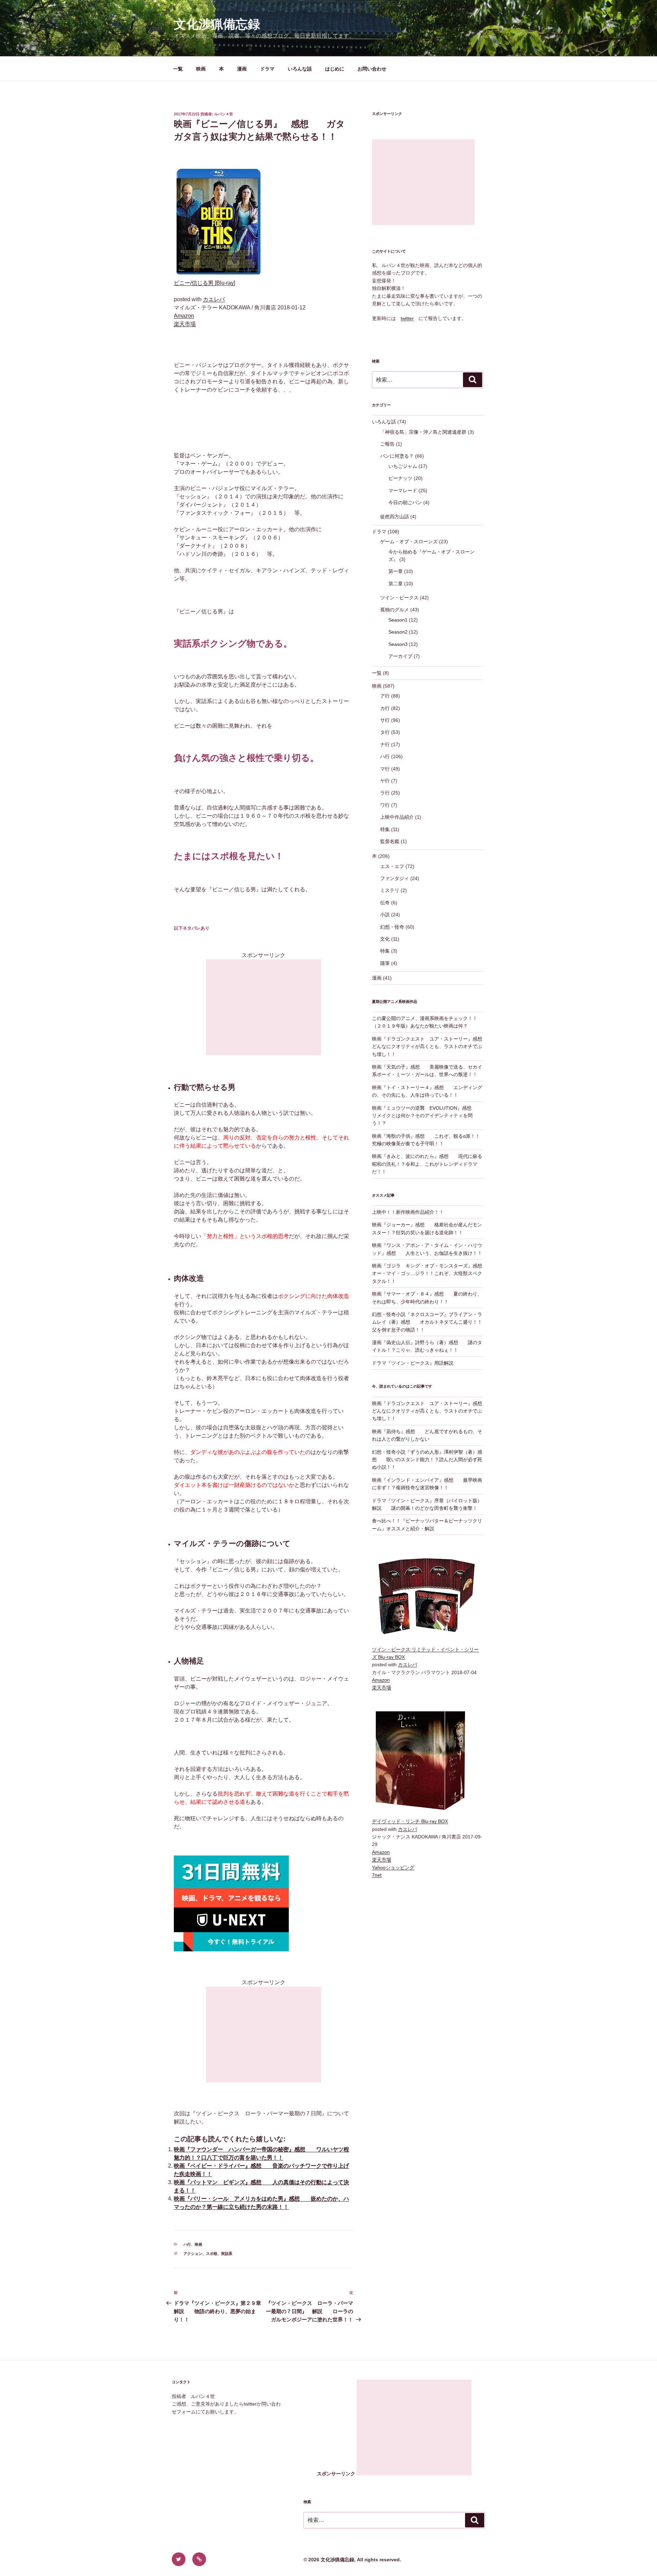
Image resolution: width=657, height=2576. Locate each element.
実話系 (227, 2254)
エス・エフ (392, 866)
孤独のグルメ (395, 610)
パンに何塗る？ (397, 456)
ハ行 (187, 2244)
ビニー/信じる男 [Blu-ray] (204, 283)
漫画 (242, 69)
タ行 (385, 732)
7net (377, 1875)
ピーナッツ (400, 478)
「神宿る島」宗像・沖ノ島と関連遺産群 (423, 432)
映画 (201, 69)
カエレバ (214, 299)
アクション (193, 2254)
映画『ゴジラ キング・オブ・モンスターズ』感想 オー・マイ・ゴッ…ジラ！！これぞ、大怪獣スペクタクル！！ (432, 1273)
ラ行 (385, 793)
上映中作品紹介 (397, 817)
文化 (385, 939)
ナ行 (385, 744)
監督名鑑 (390, 841)
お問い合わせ (372, 69)
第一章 (396, 571)
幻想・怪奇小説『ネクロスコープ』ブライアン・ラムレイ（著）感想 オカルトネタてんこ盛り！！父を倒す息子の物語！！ (427, 1322)
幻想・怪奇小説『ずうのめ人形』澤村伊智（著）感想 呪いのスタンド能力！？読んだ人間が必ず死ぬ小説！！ (427, 1460)
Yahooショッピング (393, 1867)
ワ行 (385, 805)
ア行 (385, 696)
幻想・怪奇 (392, 927)
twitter (407, 318)
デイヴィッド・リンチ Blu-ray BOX (410, 1821)
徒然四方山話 (395, 517)
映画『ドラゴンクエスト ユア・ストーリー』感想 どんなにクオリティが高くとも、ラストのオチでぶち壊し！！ (432, 1047)
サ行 (385, 720)
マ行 (385, 769)
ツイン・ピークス (399, 598)
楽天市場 (185, 324)
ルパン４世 (224, 114)
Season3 (398, 644)
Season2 (398, 632)
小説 (385, 915)
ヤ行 (385, 781)
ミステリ (390, 890)
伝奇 (385, 903)
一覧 (178, 69)
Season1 (398, 620)
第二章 (396, 584)
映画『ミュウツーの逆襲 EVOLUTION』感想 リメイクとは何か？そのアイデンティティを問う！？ (427, 1116)
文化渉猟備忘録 (217, 24)
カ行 (385, 708)
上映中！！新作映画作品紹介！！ (408, 1212)
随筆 (385, 963)
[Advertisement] (263, 1007)
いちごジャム (403, 466)
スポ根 (212, 2254)
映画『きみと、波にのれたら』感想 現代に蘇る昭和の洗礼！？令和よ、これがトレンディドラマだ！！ (427, 1164)
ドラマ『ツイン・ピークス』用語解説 (413, 1363)
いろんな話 (300, 69)
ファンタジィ (395, 878)
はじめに (335, 69)
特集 (385, 829)
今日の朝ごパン (405, 502)
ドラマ (267, 69)
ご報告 (387, 444)
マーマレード (403, 490)
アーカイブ (400, 656)
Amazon (184, 316)
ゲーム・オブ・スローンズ (409, 541)
